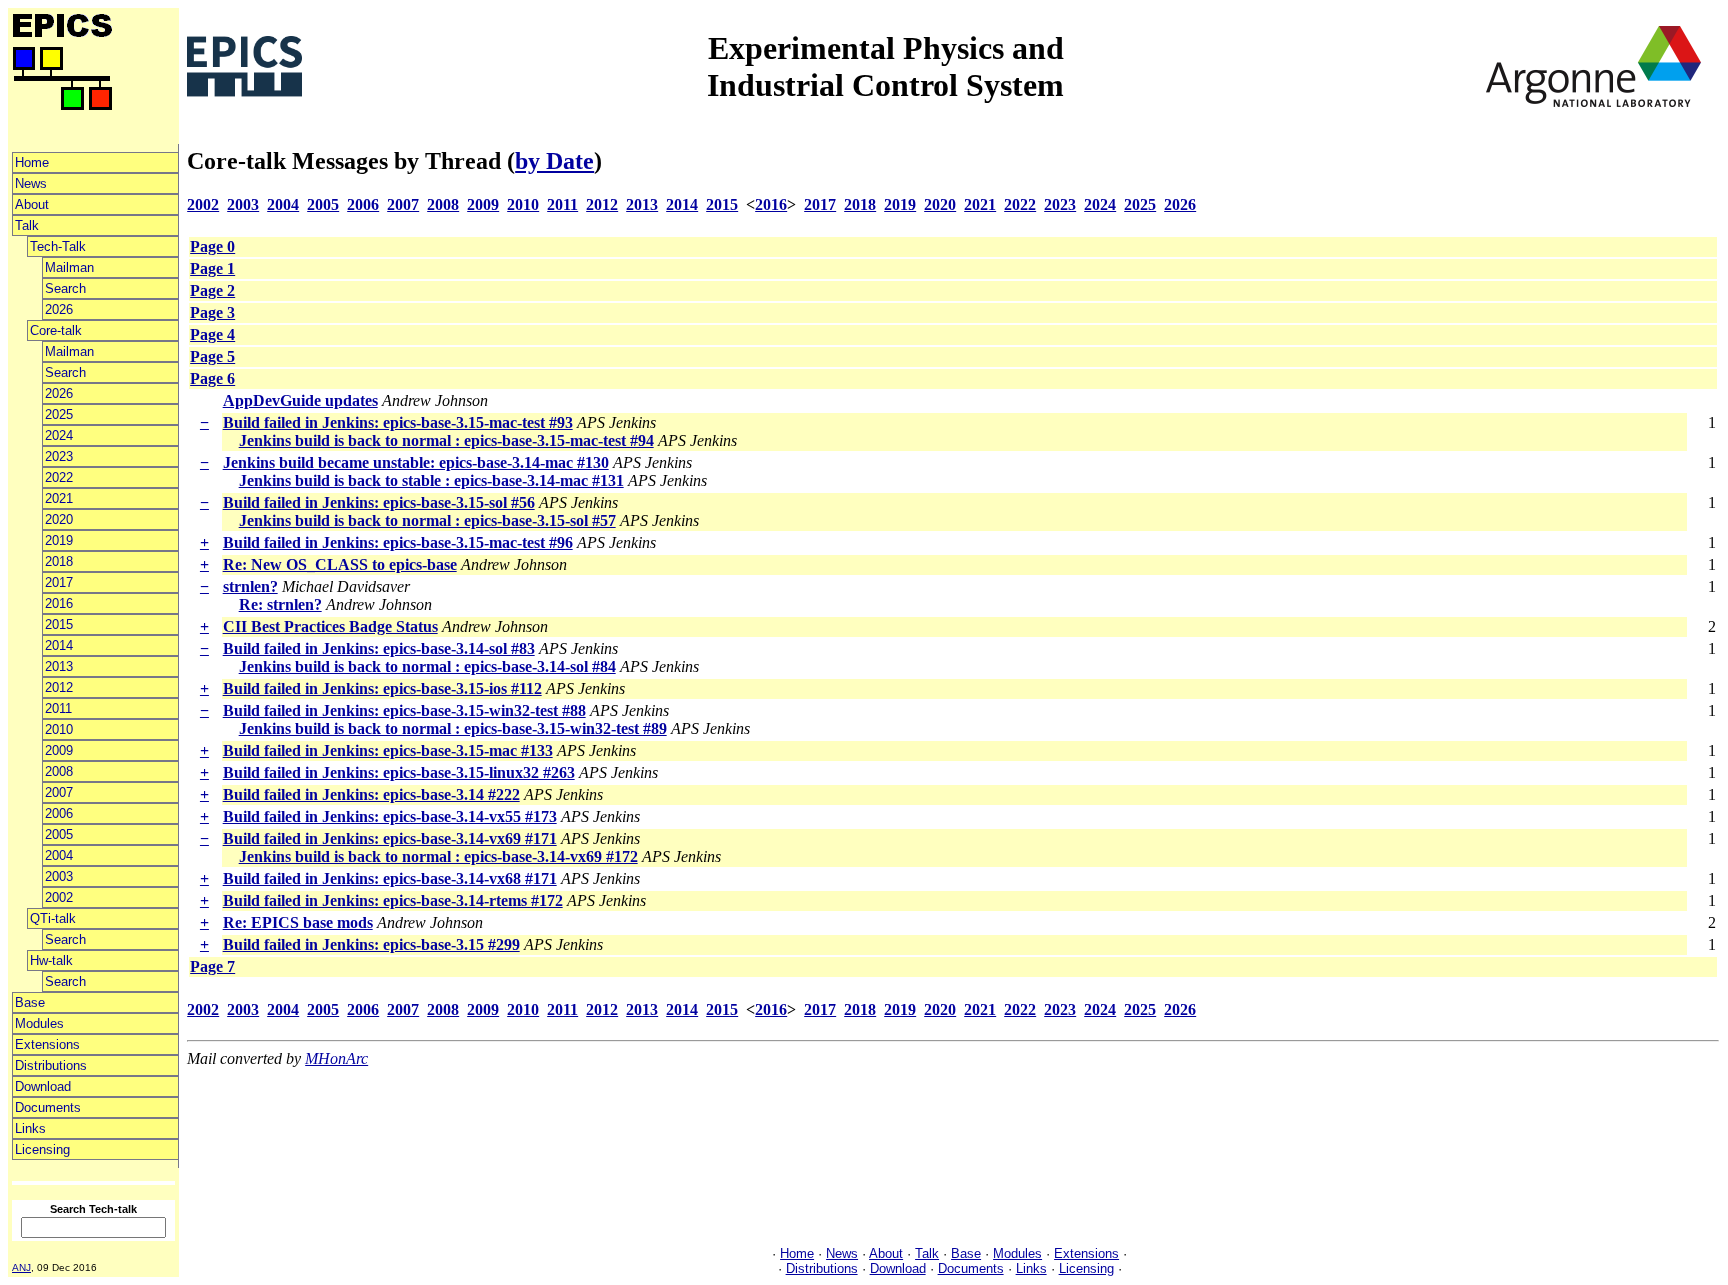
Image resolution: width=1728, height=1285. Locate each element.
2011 (58, 708)
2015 (59, 624)
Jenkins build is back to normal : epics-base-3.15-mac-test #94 (446, 440)
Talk (27, 225)
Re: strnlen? (280, 604)
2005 (59, 834)
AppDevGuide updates (300, 400)
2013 (59, 666)
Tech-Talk (58, 246)
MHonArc (336, 1058)
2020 (59, 519)
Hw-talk (51, 960)
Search (65, 288)
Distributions (51, 1065)
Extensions (47, 1044)
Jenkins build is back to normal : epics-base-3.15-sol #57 (427, 520)
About (32, 204)
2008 (59, 771)
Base (30, 1002)
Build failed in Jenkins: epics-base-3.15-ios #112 (382, 688)
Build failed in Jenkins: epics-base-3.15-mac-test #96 (398, 542)
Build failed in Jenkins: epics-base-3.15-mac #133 (388, 750)
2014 (59, 645)
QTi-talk (53, 918)
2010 (59, 729)
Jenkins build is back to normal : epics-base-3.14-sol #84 (427, 666)
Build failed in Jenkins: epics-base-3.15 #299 (371, 944)
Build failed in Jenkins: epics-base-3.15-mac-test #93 (398, 422)
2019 (59, 540)
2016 (59, 603)
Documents (48, 1107)
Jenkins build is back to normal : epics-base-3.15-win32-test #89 (453, 728)
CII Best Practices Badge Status (330, 626)
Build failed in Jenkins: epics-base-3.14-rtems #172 (393, 900)
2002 (59, 897)
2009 (59, 750)
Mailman (69, 267)
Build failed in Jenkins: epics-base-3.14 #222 (371, 794)
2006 (59, 813)
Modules (39, 1023)
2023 (59, 456)
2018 (59, 561)
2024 (59, 435)
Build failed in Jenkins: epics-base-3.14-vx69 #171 (390, 838)
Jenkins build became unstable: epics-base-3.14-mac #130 (416, 462)
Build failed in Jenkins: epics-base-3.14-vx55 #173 (390, 816)
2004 (59, 855)
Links (30, 1128)
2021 (59, 498)
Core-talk (56, 330)
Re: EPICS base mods (298, 922)
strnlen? (250, 586)
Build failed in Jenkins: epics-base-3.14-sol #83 (379, 648)
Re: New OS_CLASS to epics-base (340, 564)
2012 (59, 687)
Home (32, 162)
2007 (59, 792)
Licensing (42, 1149)
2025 (59, 414)
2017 (59, 582)
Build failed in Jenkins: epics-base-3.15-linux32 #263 (399, 772)
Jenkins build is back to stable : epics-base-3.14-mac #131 (431, 480)
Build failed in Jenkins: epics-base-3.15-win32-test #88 (404, 710)
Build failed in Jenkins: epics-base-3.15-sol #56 (379, 502)
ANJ (21, 1267)
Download (43, 1086)
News (31, 183)
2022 (59, 477)
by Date (554, 161)
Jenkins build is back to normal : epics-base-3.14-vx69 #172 (438, 856)
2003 (59, 876)
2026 (59, 309)
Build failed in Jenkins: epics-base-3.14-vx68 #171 (390, 878)
